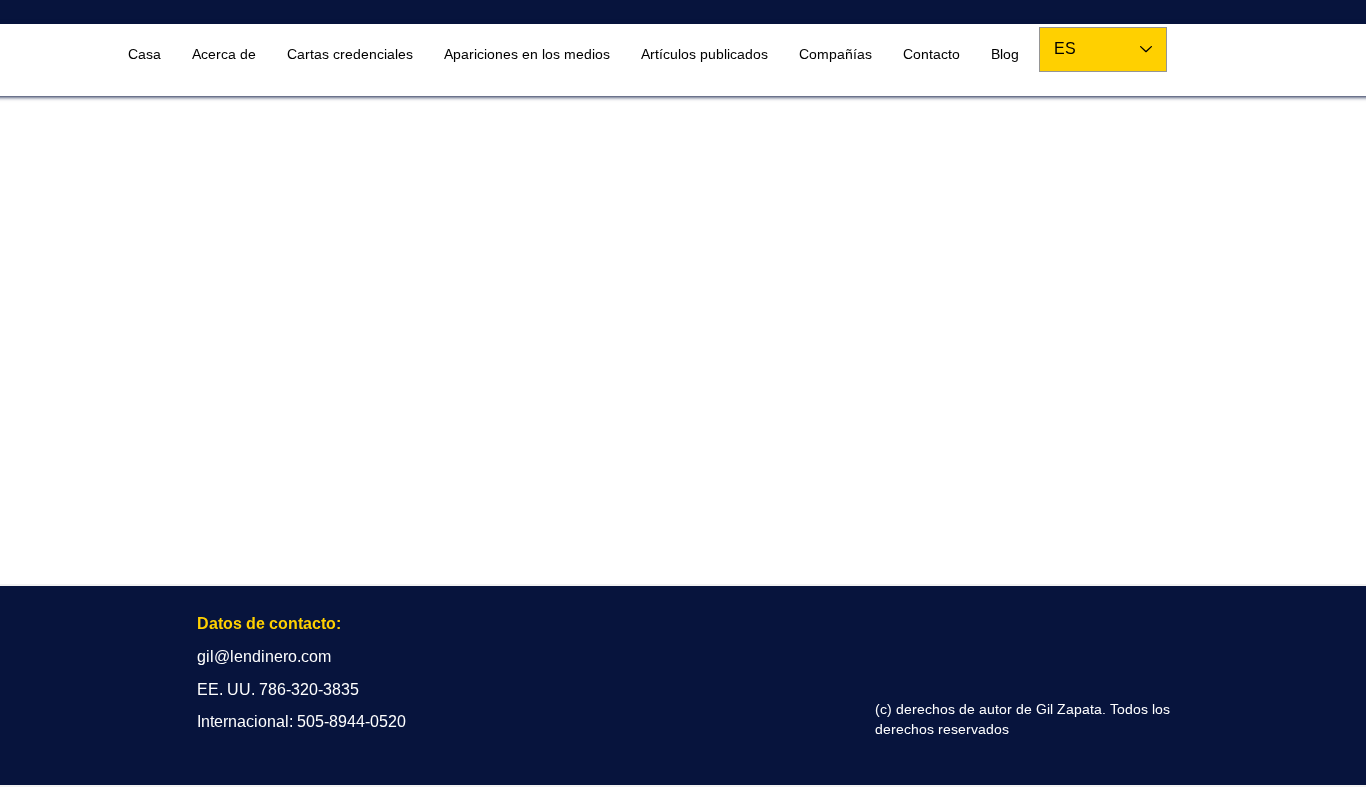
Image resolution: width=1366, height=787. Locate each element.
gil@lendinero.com (264, 656)
